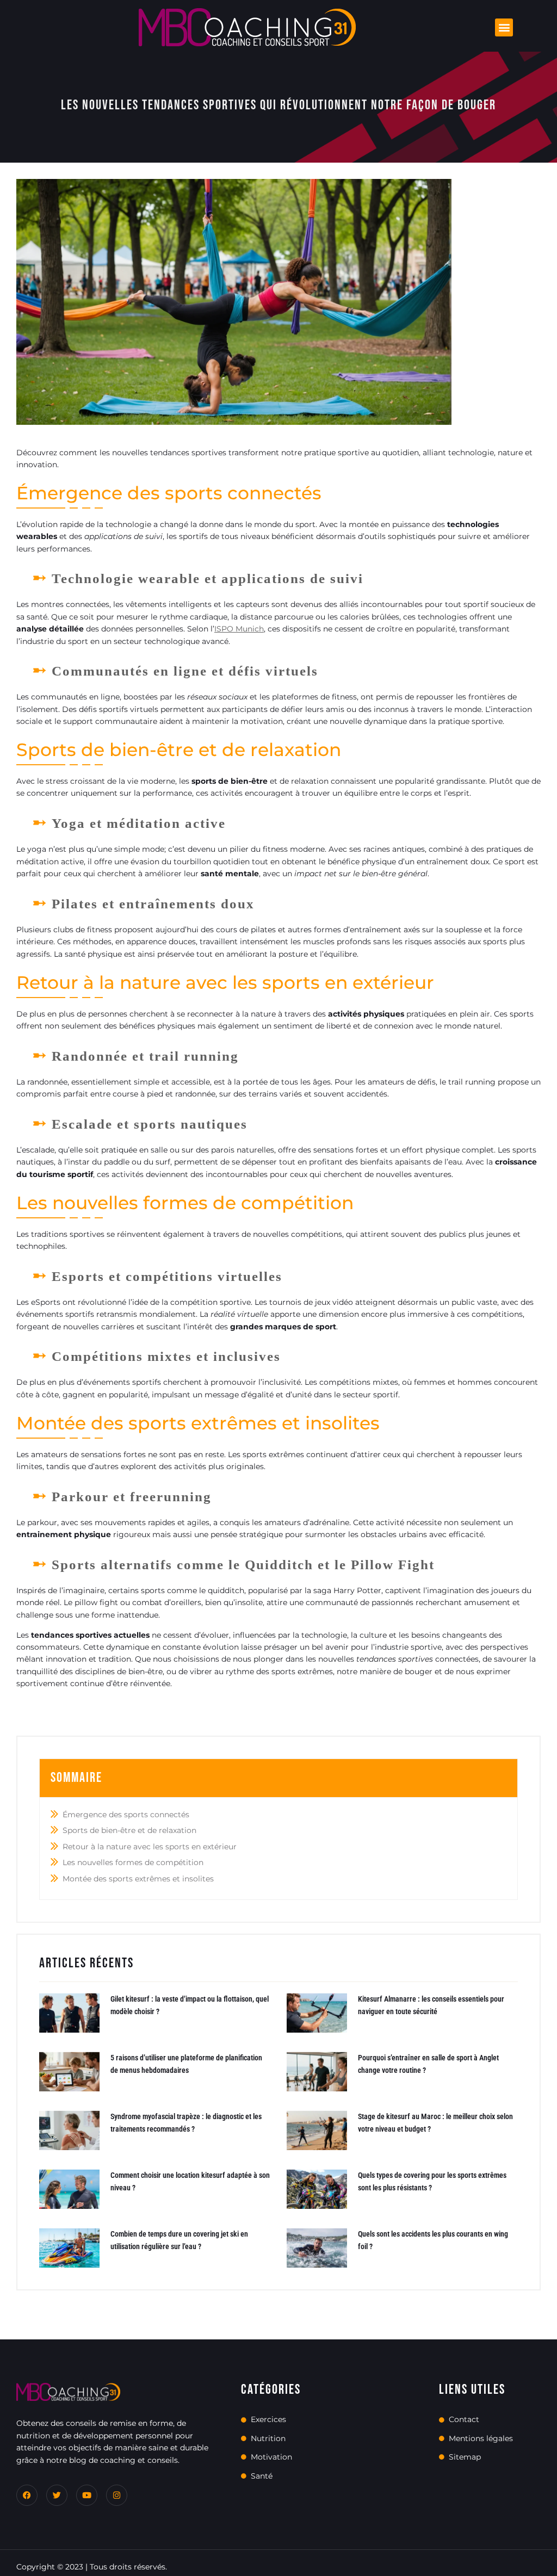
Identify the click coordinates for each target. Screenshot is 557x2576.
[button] (504, 27)
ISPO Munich (239, 629)
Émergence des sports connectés (126, 1815)
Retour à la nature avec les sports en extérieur (150, 1847)
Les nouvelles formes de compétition (133, 1862)
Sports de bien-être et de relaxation (129, 1830)
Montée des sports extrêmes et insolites (138, 1879)
